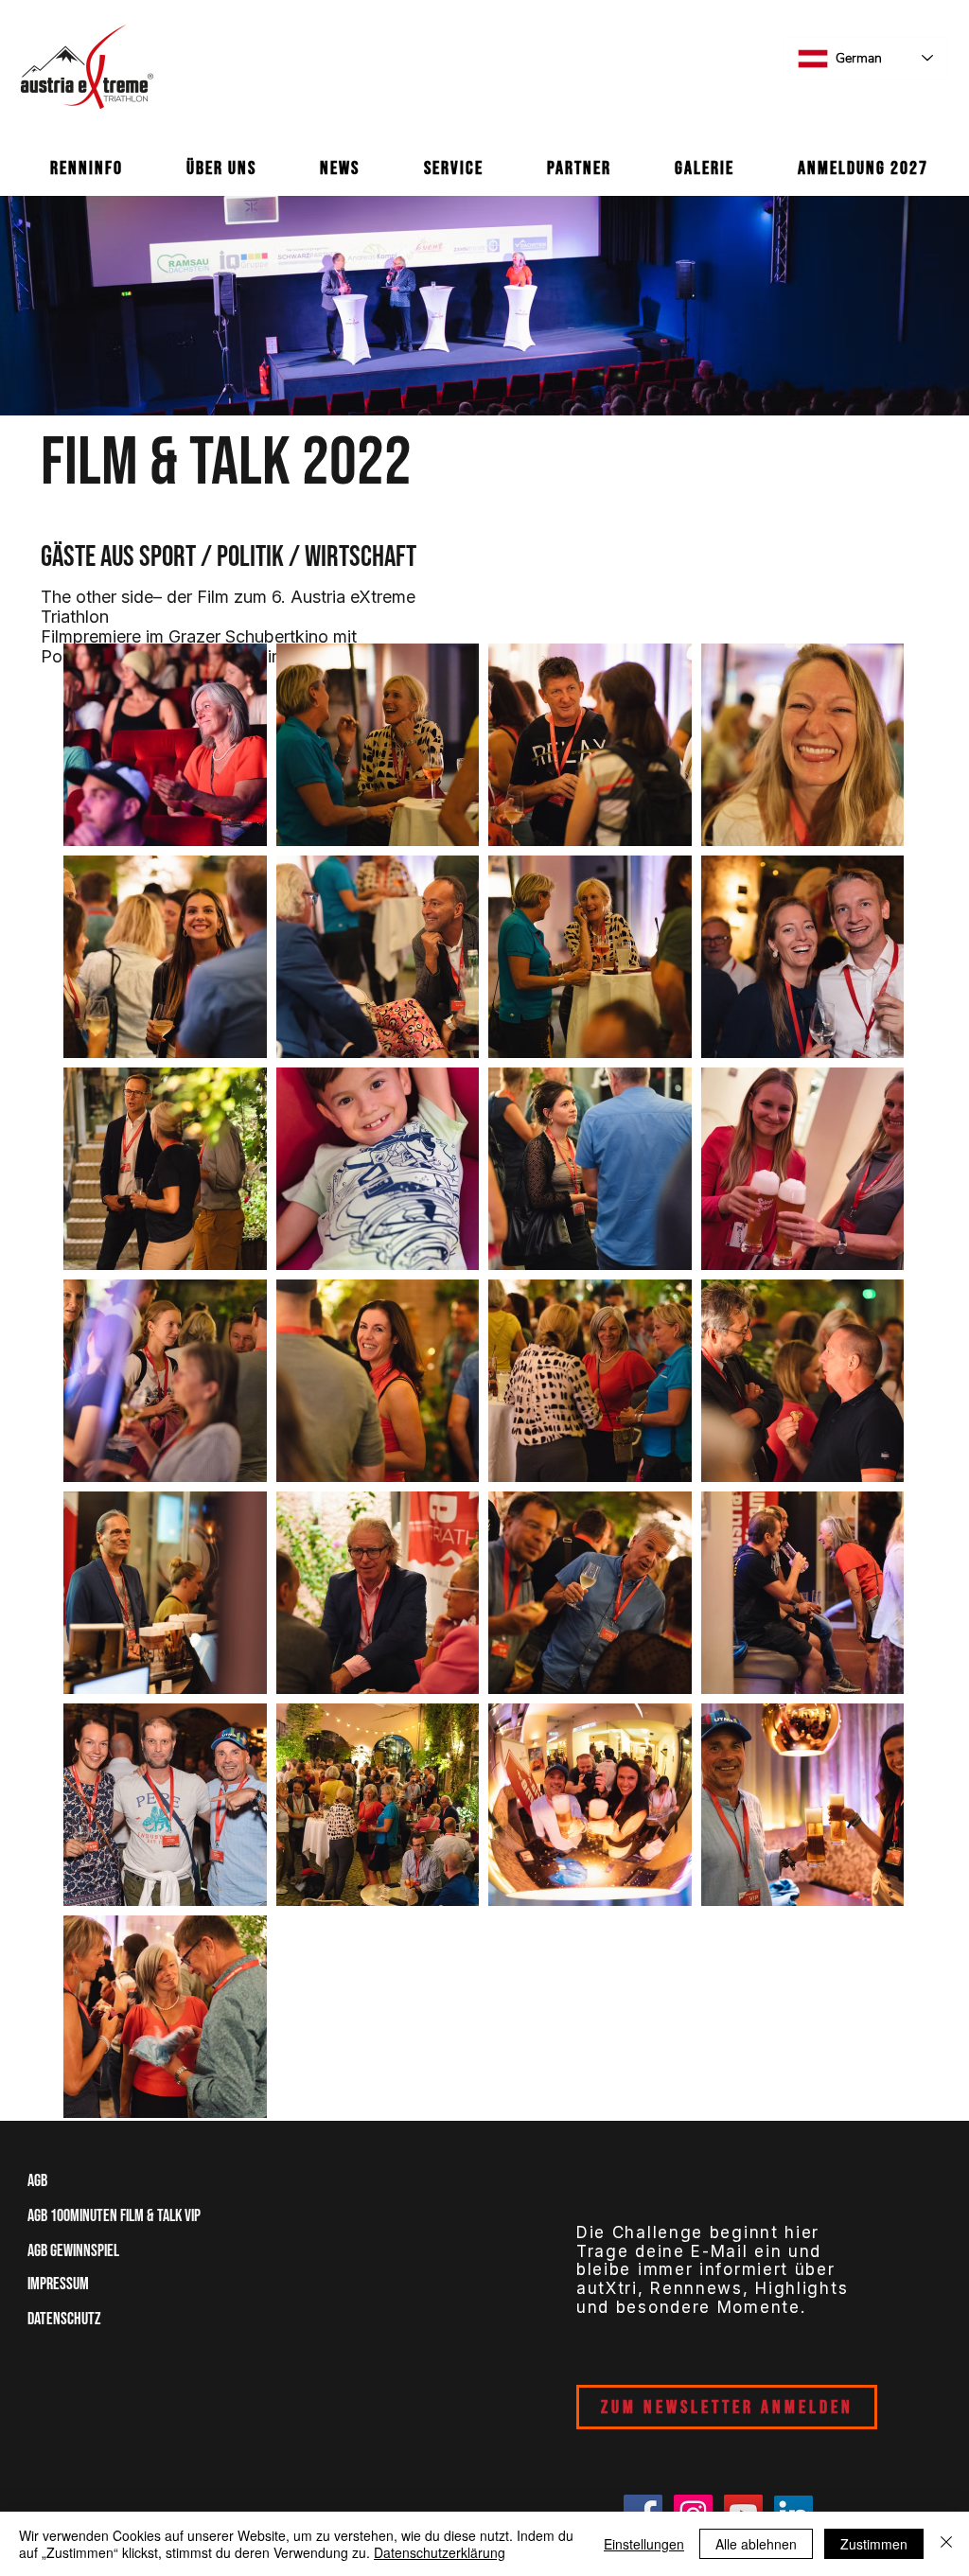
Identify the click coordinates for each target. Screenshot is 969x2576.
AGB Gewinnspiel (73, 2251)
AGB (44, 2181)
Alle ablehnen (756, 2544)
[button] (86, 168)
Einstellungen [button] (644, 2544)
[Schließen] (946, 2544)
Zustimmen (874, 2544)
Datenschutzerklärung (440, 2552)
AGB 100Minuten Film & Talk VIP (114, 2216)
